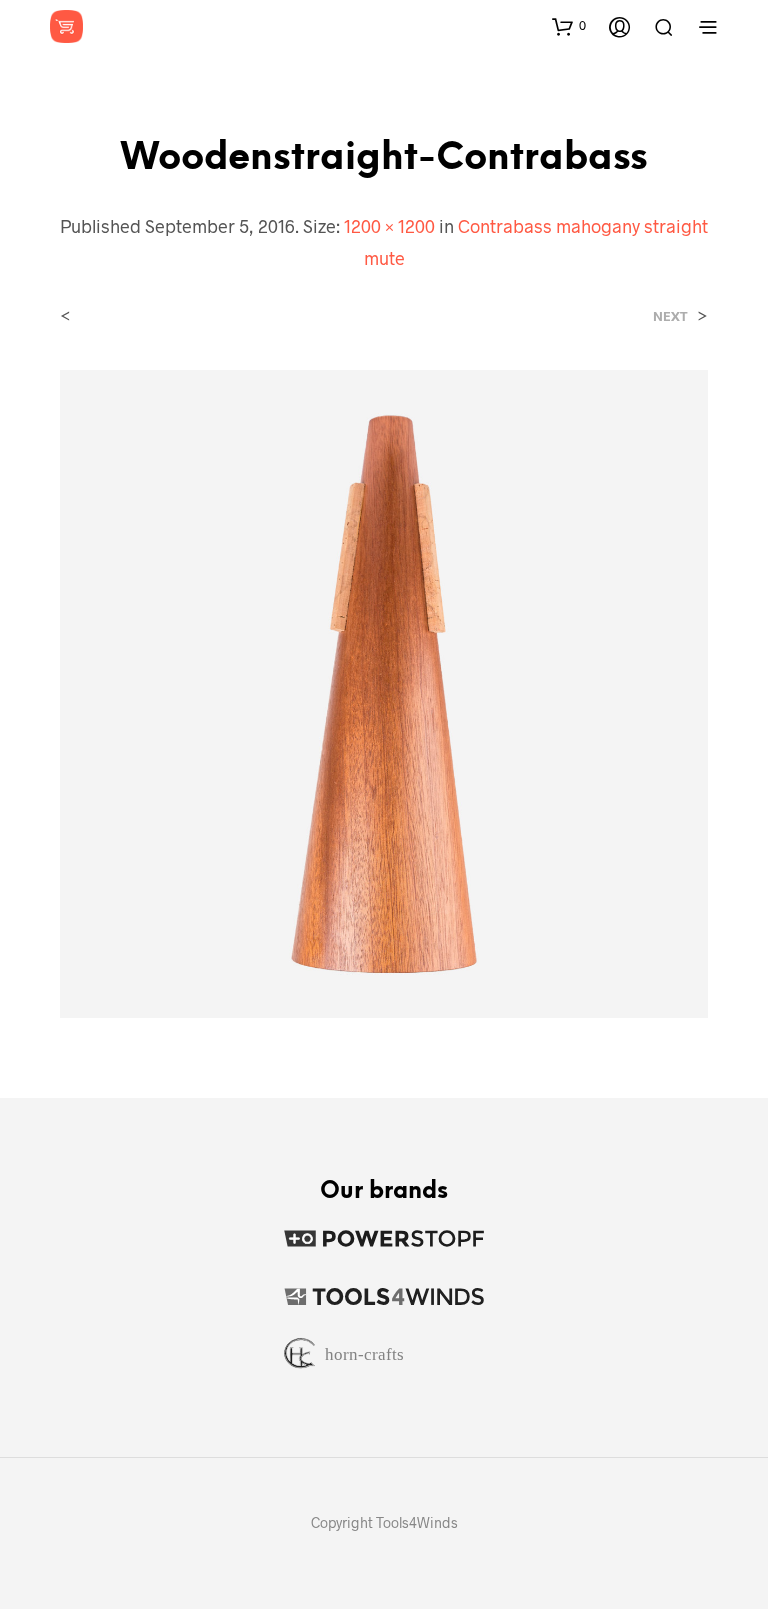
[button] (569, 26)
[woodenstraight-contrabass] (384, 691)
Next (670, 316)
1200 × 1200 (389, 226)
